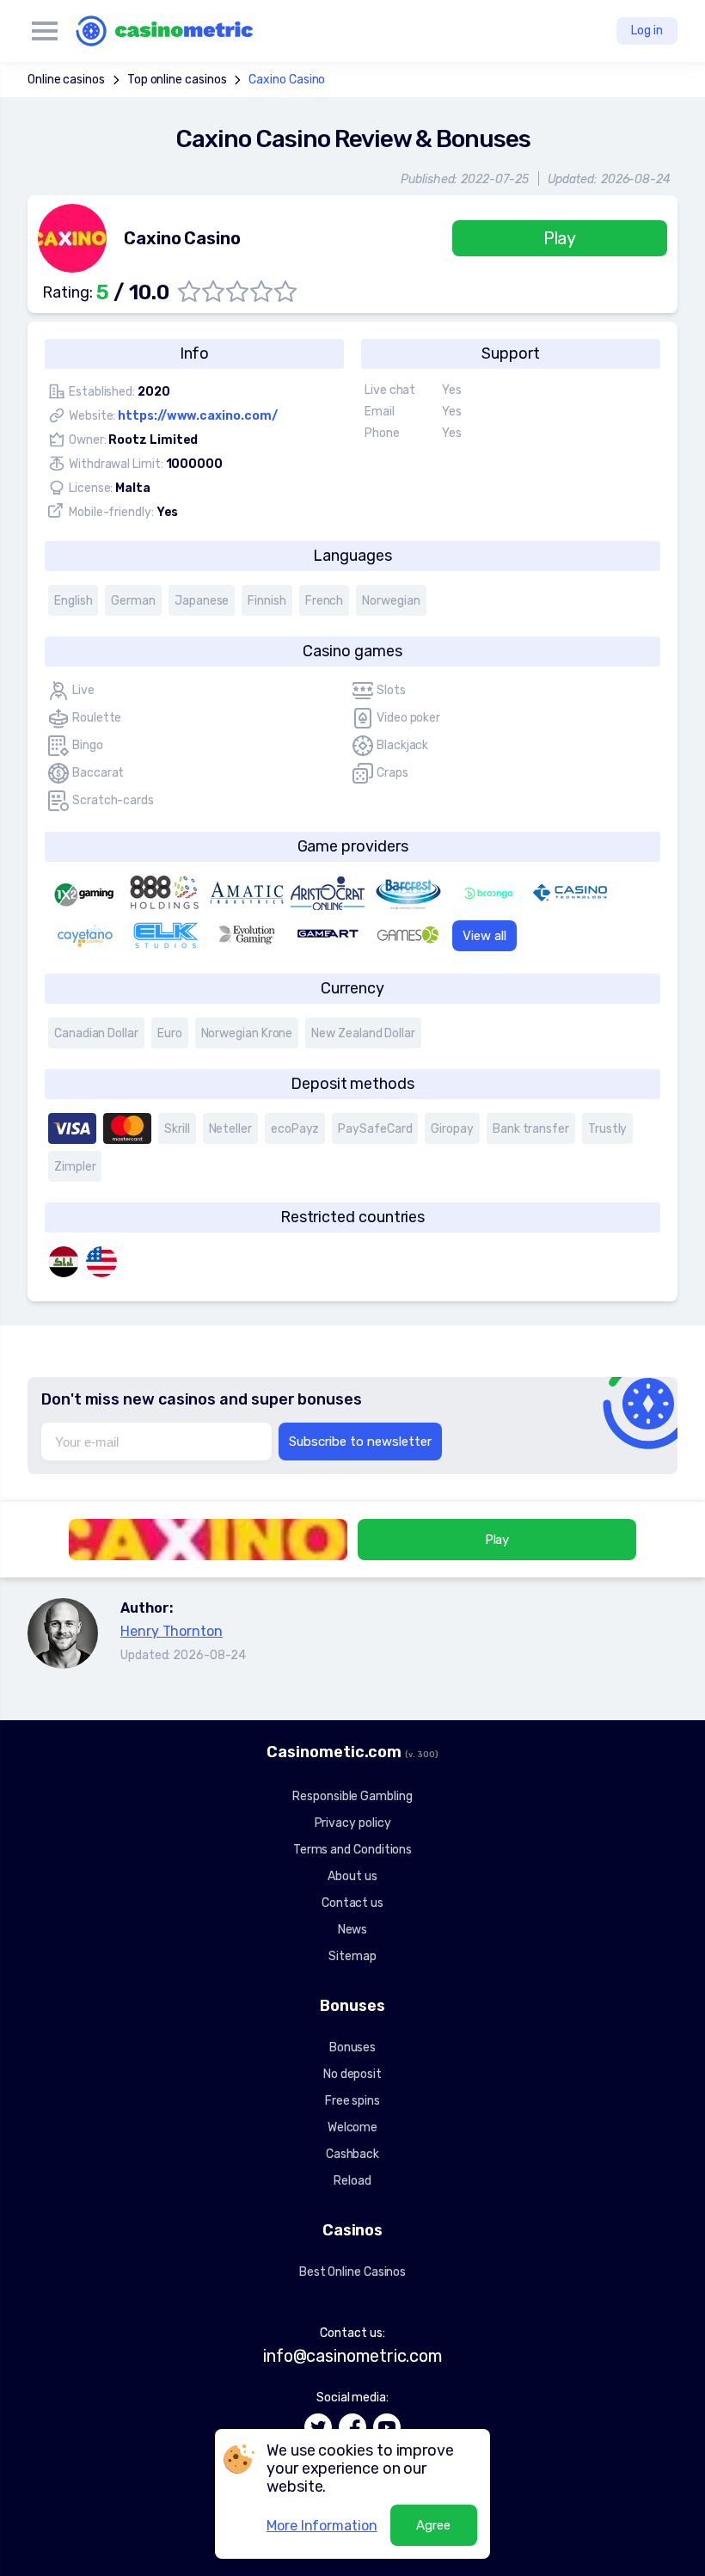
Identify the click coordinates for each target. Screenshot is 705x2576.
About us (352, 1876)
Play (560, 238)
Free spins (352, 2101)
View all (484, 936)
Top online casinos (177, 80)
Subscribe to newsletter (360, 1442)
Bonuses (352, 2047)
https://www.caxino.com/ (197, 416)
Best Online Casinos (352, 2272)
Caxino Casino (287, 80)
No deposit (352, 2074)
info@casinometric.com (352, 2356)
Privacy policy (353, 1823)
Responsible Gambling (352, 1796)
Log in (647, 31)
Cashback (352, 2154)
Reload (352, 2181)
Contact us (352, 1903)
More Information (322, 2526)
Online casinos (66, 80)
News (353, 1930)
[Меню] (45, 31)
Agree (433, 2525)
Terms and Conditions (352, 1850)
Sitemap (352, 1956)
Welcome (352, 2127)
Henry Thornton (172, 1631)
